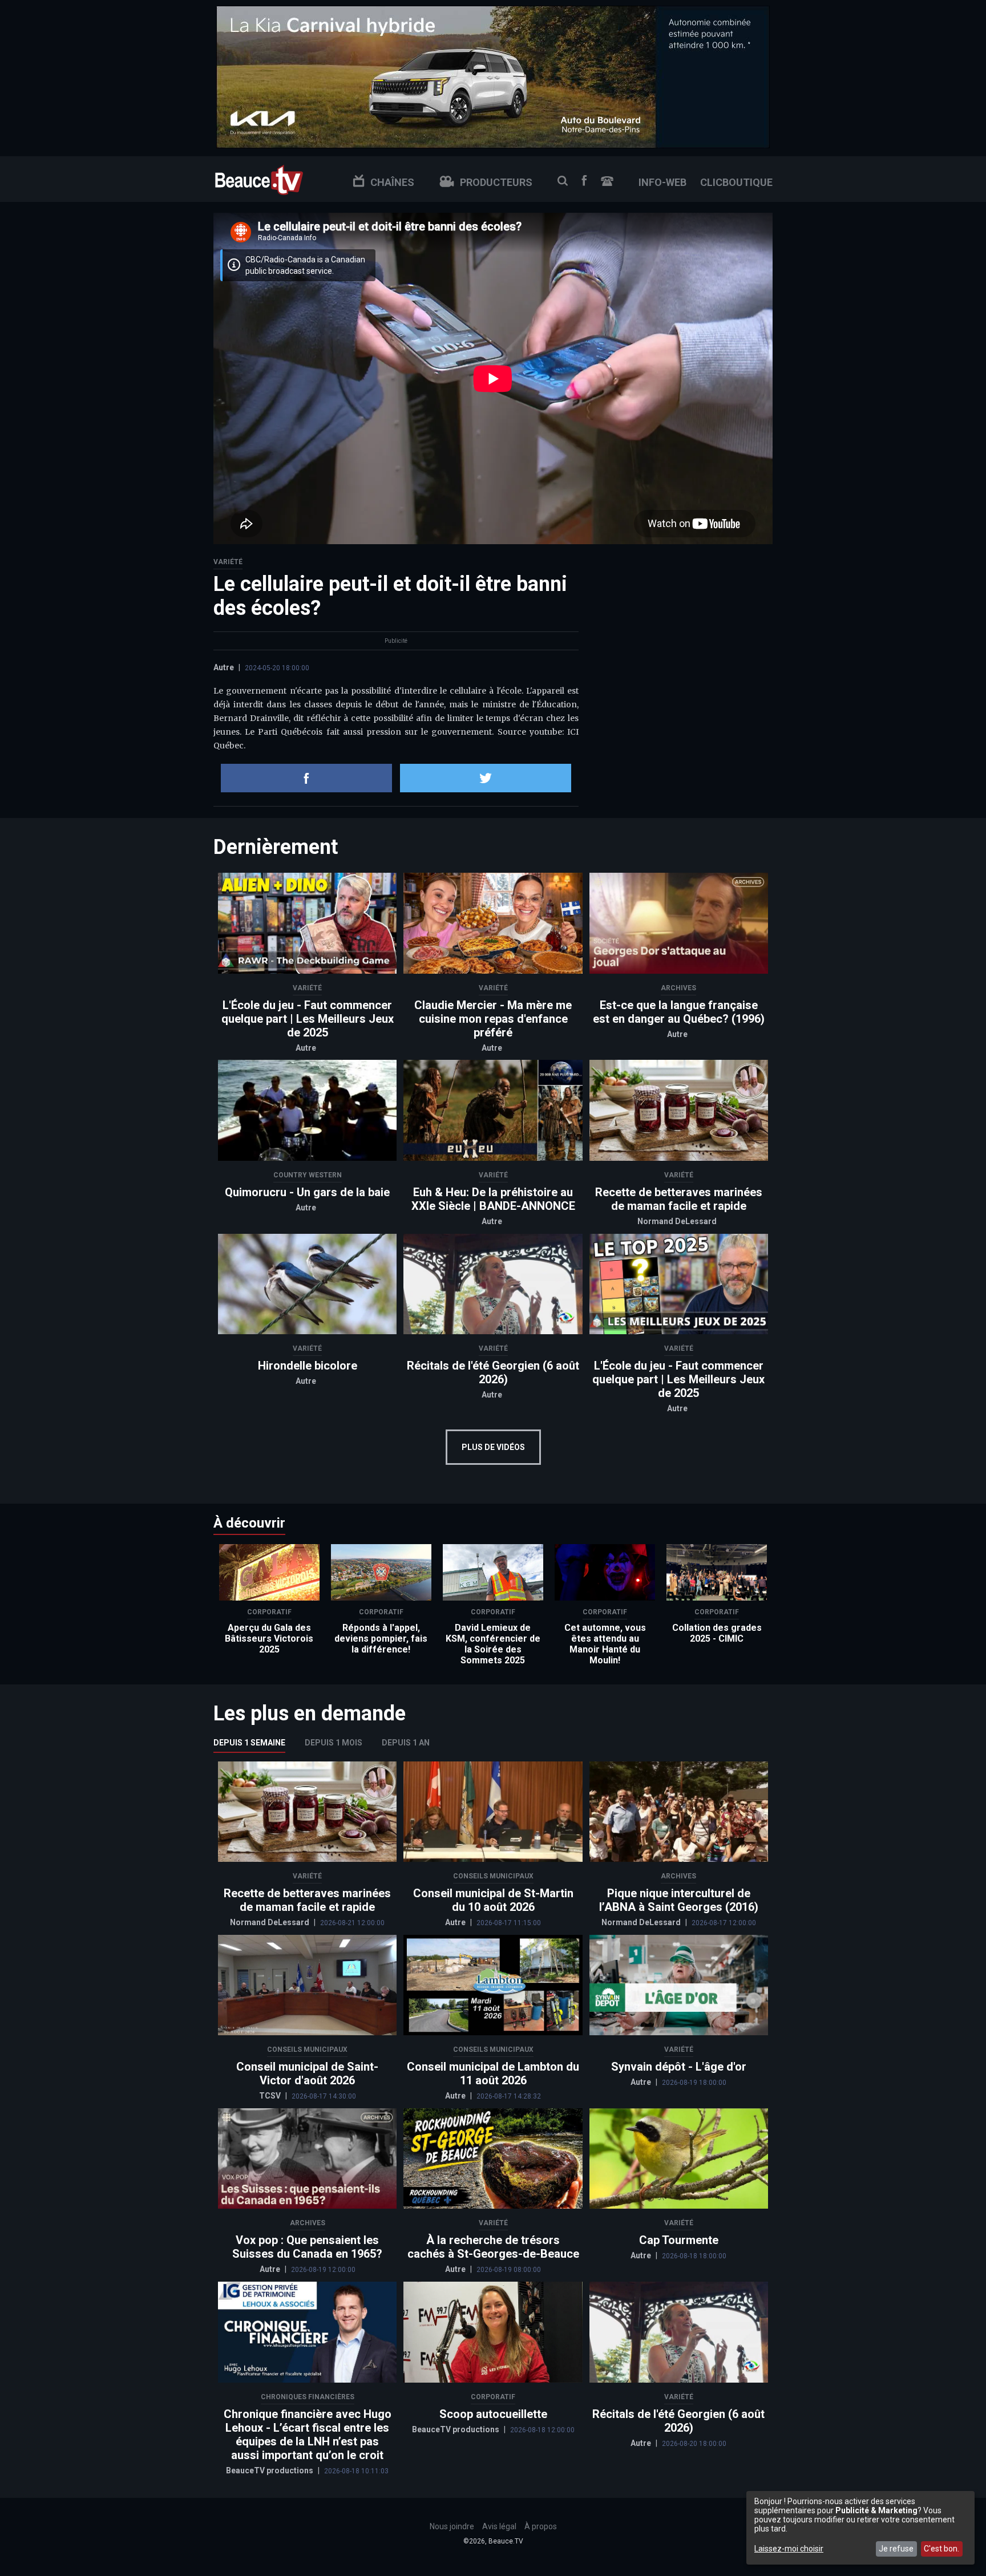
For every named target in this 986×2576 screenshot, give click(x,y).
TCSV (271, 2096)
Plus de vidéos (493, 1447)
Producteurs (496, 182)
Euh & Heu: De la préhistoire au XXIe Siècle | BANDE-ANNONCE (493, 1199)
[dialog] (860, 2528)
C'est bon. (941, 2549)
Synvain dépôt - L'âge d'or (679, 2067)
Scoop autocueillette (493, 2414)
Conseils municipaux (493, 1876)
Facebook (584, 181)
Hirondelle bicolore (308, 1366)
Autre (224, 667)
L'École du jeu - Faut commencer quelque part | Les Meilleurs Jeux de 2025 (308, 1019)
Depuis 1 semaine (249, 1743)
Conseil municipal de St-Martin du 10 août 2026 (493, 1900)
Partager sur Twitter (486, 778)
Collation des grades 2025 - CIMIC (717, 1633)
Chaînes (392, 182)
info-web (662, 182)
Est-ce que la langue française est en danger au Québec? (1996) (679, 1012)
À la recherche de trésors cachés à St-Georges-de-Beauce (493, 2247)
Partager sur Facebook (306, 778)
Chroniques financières (308, 2397)
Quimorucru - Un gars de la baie (307, 1192)
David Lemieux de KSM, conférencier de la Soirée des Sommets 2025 (493, 1644)
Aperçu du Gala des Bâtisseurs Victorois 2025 (269, 1639)
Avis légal (499, 2526)
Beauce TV (259, 179)
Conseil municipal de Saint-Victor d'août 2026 (307, 2073)
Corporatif (269, 1612)
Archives (678, 988)
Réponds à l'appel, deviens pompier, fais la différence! (381, 1639)
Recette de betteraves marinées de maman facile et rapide (679, 1199)
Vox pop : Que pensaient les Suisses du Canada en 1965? (307, 2247)
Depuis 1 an (406, 1743)
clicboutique (736, 182)
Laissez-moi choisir (789, 2549)
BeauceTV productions (270, 2470)
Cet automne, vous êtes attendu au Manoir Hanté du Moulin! (605, 1644)
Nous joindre (607, 181)
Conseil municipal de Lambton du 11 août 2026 (493, 2073)
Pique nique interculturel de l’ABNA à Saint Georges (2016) (679, 1900)
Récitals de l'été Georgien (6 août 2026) (493, 1372)
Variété (228, 562)
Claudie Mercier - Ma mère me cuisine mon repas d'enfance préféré (493, 1019)
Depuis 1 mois (334, 1743)
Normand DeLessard (677, 1221)
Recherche (563, 181)
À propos (541, 2526)
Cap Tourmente (679, 2240)
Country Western (308, 1175)
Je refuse (896, 2549)
